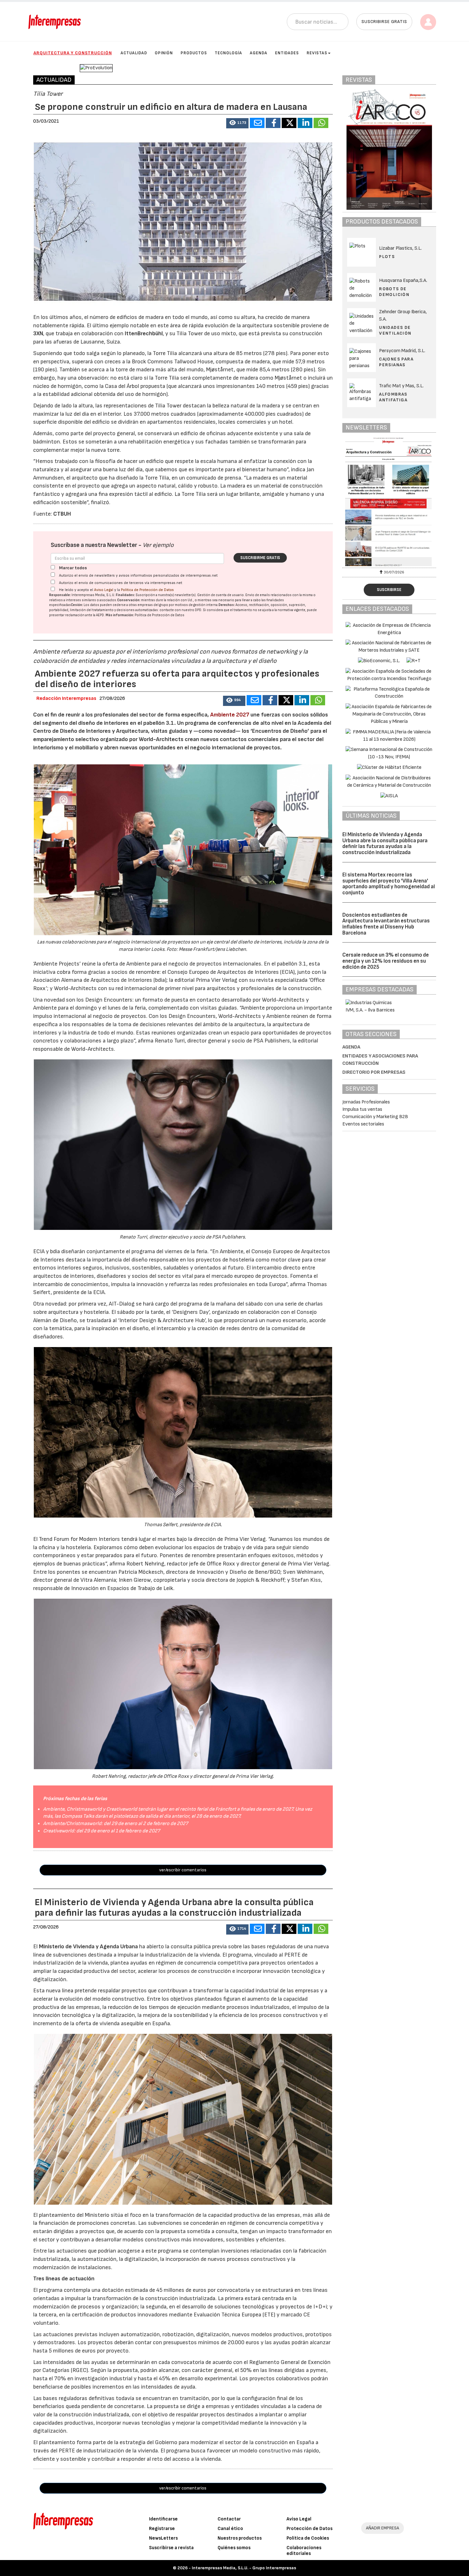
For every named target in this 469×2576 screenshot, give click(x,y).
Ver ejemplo (158, 545)
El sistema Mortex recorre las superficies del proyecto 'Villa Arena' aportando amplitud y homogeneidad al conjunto (389, 884)
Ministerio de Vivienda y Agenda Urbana (88, 1947)
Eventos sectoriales (363, 1124)
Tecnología (228, 53)
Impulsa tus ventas (362, 1109)
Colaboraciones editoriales (304, 2551)
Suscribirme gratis (260, 558)
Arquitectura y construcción (73, 53)
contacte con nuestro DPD (180, 610)
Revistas (317, 53)
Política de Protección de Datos (147, 590)
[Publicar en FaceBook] (273, 123)
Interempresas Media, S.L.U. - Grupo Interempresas (244, 2568)
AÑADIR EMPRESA (383, 2528)
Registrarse (162, 2529)
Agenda (259, 53)
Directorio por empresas (374, 1072)
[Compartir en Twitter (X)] (289, 123)
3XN (38, 333)
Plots (387, 257)
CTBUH (62, 514)
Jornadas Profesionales (366, 1102)
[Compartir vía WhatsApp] (321, 123)
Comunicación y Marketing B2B (375, 1117)
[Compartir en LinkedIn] (305, 123)
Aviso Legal (104, 590)
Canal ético (230, 2529)
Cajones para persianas (396, 362)
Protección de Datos (309, 2529)
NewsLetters (163, 2538)
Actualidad (134, 53)
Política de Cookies (308, 2538)
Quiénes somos (234, 2548)
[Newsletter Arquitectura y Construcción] (390, 502)
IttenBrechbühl (144, 333)
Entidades (287, 53)
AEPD (100, 615)
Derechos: (227, 605)
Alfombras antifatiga (393, 397)
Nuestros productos (240, 2538)
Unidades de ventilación (395, 330)
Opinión (164, 53)
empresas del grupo (153, 605)
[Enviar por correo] (257, 123)
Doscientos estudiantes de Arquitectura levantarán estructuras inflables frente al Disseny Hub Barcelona (386, 924)
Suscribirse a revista (171, 2548)
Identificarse (163, 2519)
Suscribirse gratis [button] (384, 22)
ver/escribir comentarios (183, 1870)
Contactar (229, 2519)
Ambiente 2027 (230, 715)
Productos (194, 53)
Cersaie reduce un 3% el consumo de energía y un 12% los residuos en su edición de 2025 (386, 961)
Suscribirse (389, 590)
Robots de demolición (394, 292)
